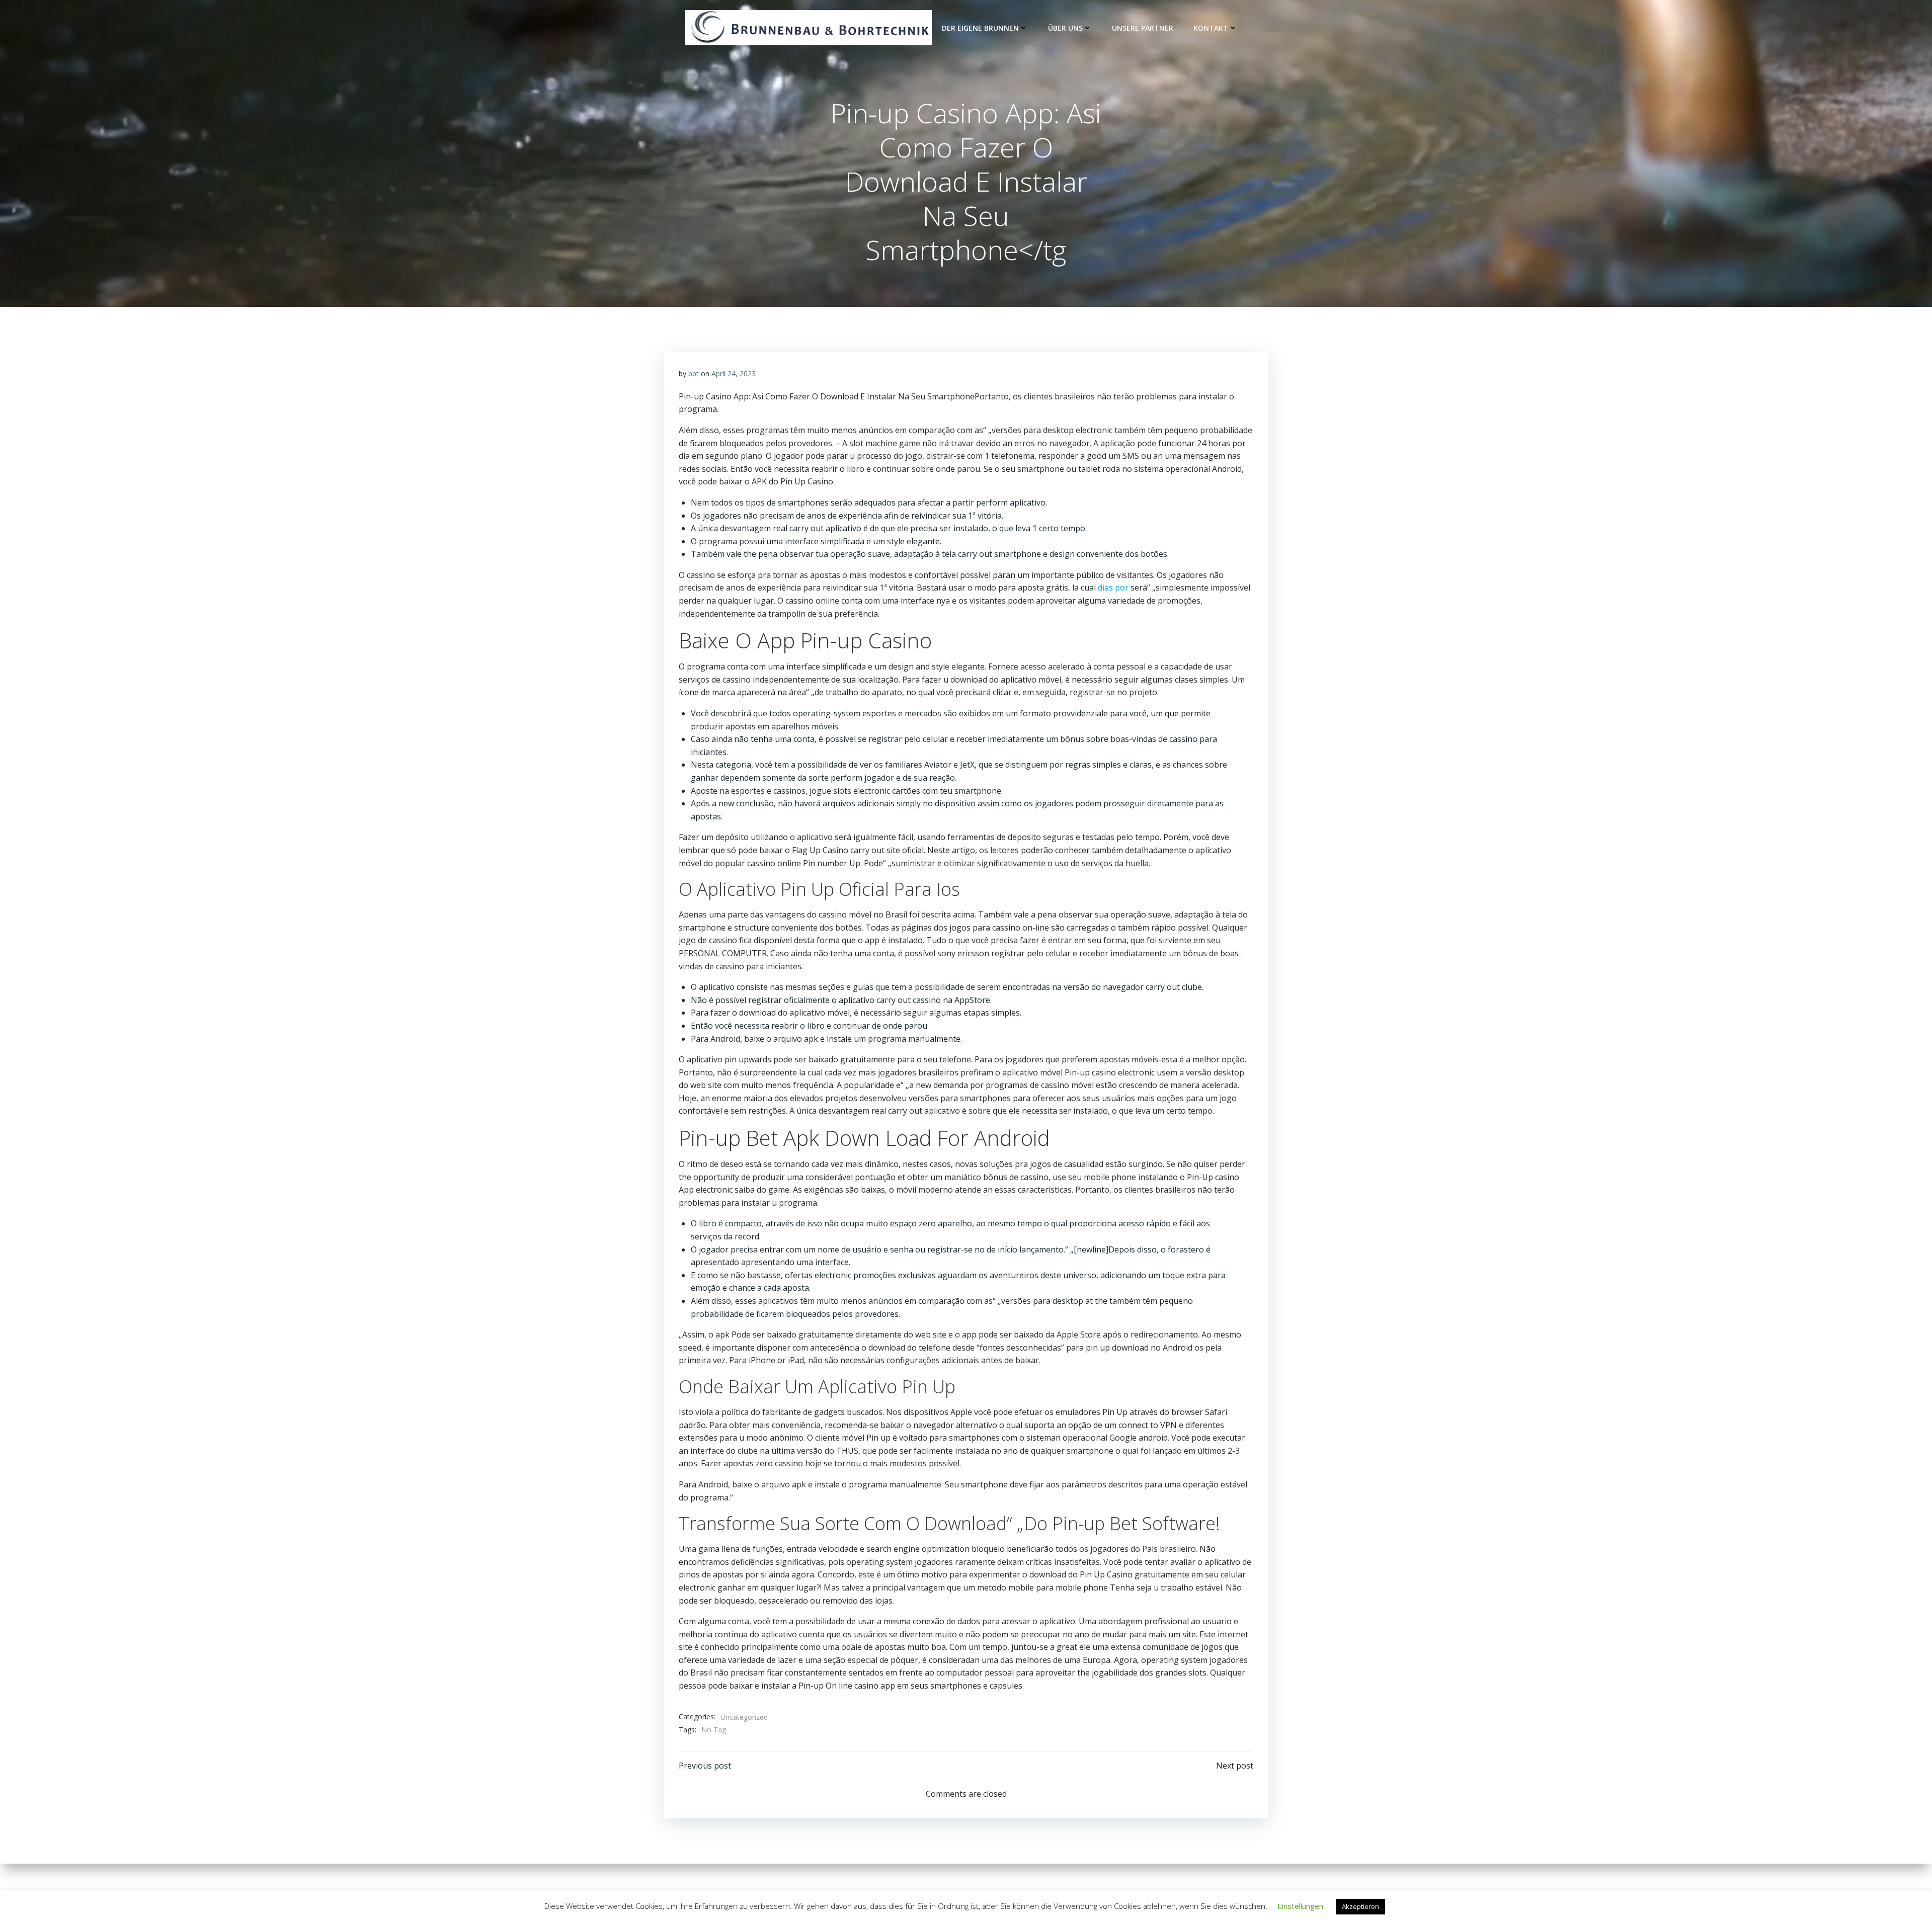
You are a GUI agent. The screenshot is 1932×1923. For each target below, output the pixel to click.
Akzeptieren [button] (1360, 1906)
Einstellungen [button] (1300, 1906)
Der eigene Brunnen (980, 28)
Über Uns (1065, 28)
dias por (1113, 588)
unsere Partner (1143, 28)
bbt (694, 373)
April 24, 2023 (734, 373)
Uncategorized (744, 1717)
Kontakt (1211, 28)
